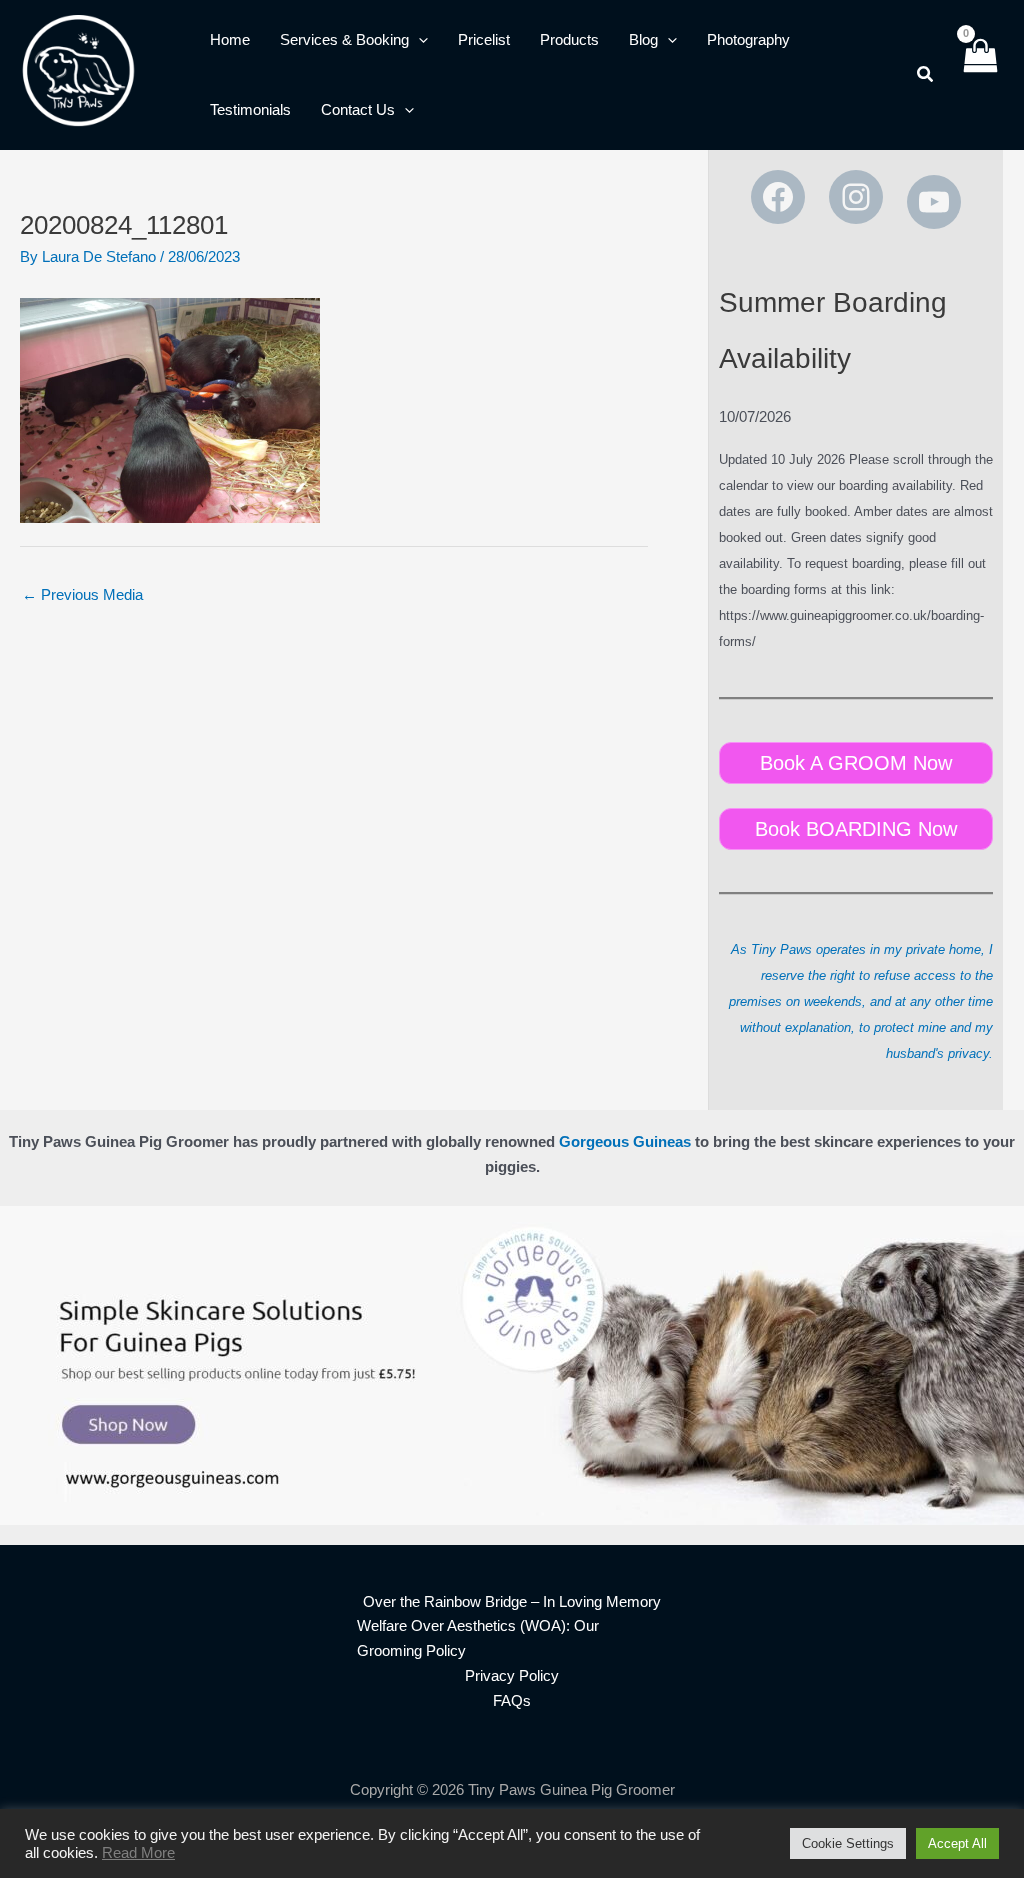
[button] (418, 40)
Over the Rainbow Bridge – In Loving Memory (512, 1601)
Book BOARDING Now (856, 829)
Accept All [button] (957, 1843)
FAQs (512, 1700)
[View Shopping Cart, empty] (979, 75)
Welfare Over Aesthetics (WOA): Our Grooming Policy (478, 1638)
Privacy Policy (512, 1675)
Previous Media (82, 594)
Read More (138, 1853)
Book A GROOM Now (856, 763)
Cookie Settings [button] (848, 1843)
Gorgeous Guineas (625, 1141)
